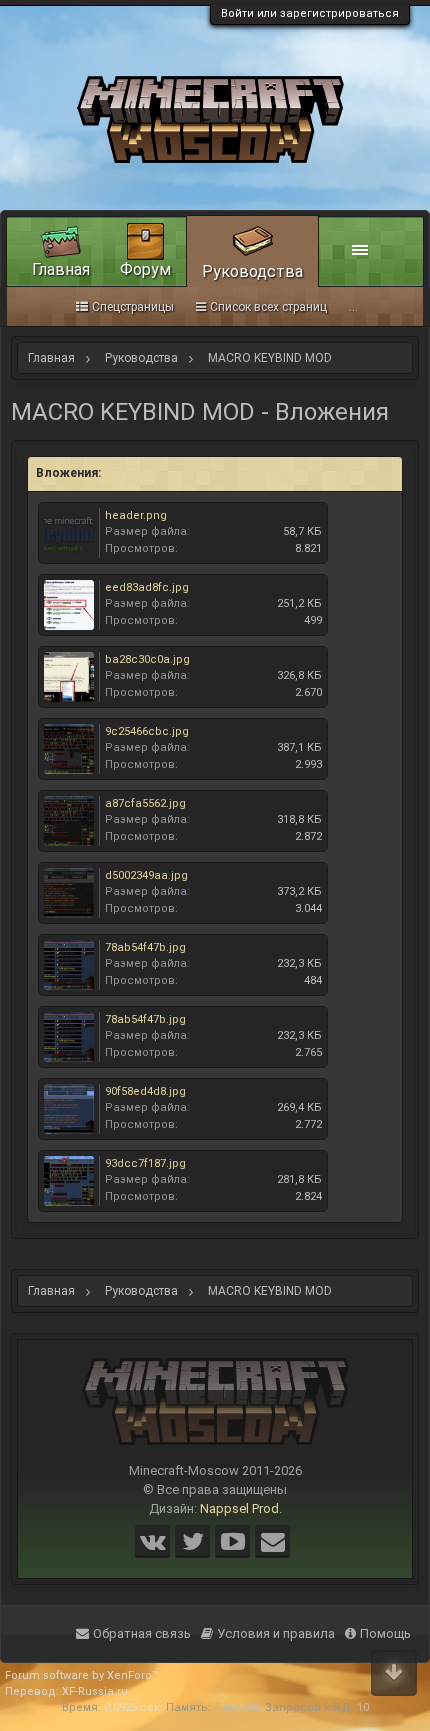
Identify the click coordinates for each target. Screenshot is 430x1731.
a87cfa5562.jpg (145, 803)
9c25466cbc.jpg (147, 731)
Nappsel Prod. (241, 1508)
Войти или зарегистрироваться (310, 13)
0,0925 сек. (133, 1707)
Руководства (252, 271)
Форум (145, 269)
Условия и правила (276, 1633)
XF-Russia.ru (95, 1691)
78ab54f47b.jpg (145, 947)
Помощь (385, 1633)
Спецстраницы (133, 307)
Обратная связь (142, 1633)
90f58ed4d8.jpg (145, 1091)
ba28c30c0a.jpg (147, 659)
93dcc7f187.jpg (145, 1163)
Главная (61, 269)
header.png (136, 515)
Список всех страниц (268, 307)
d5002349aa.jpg (146, 875)
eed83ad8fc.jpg (147, 587)
